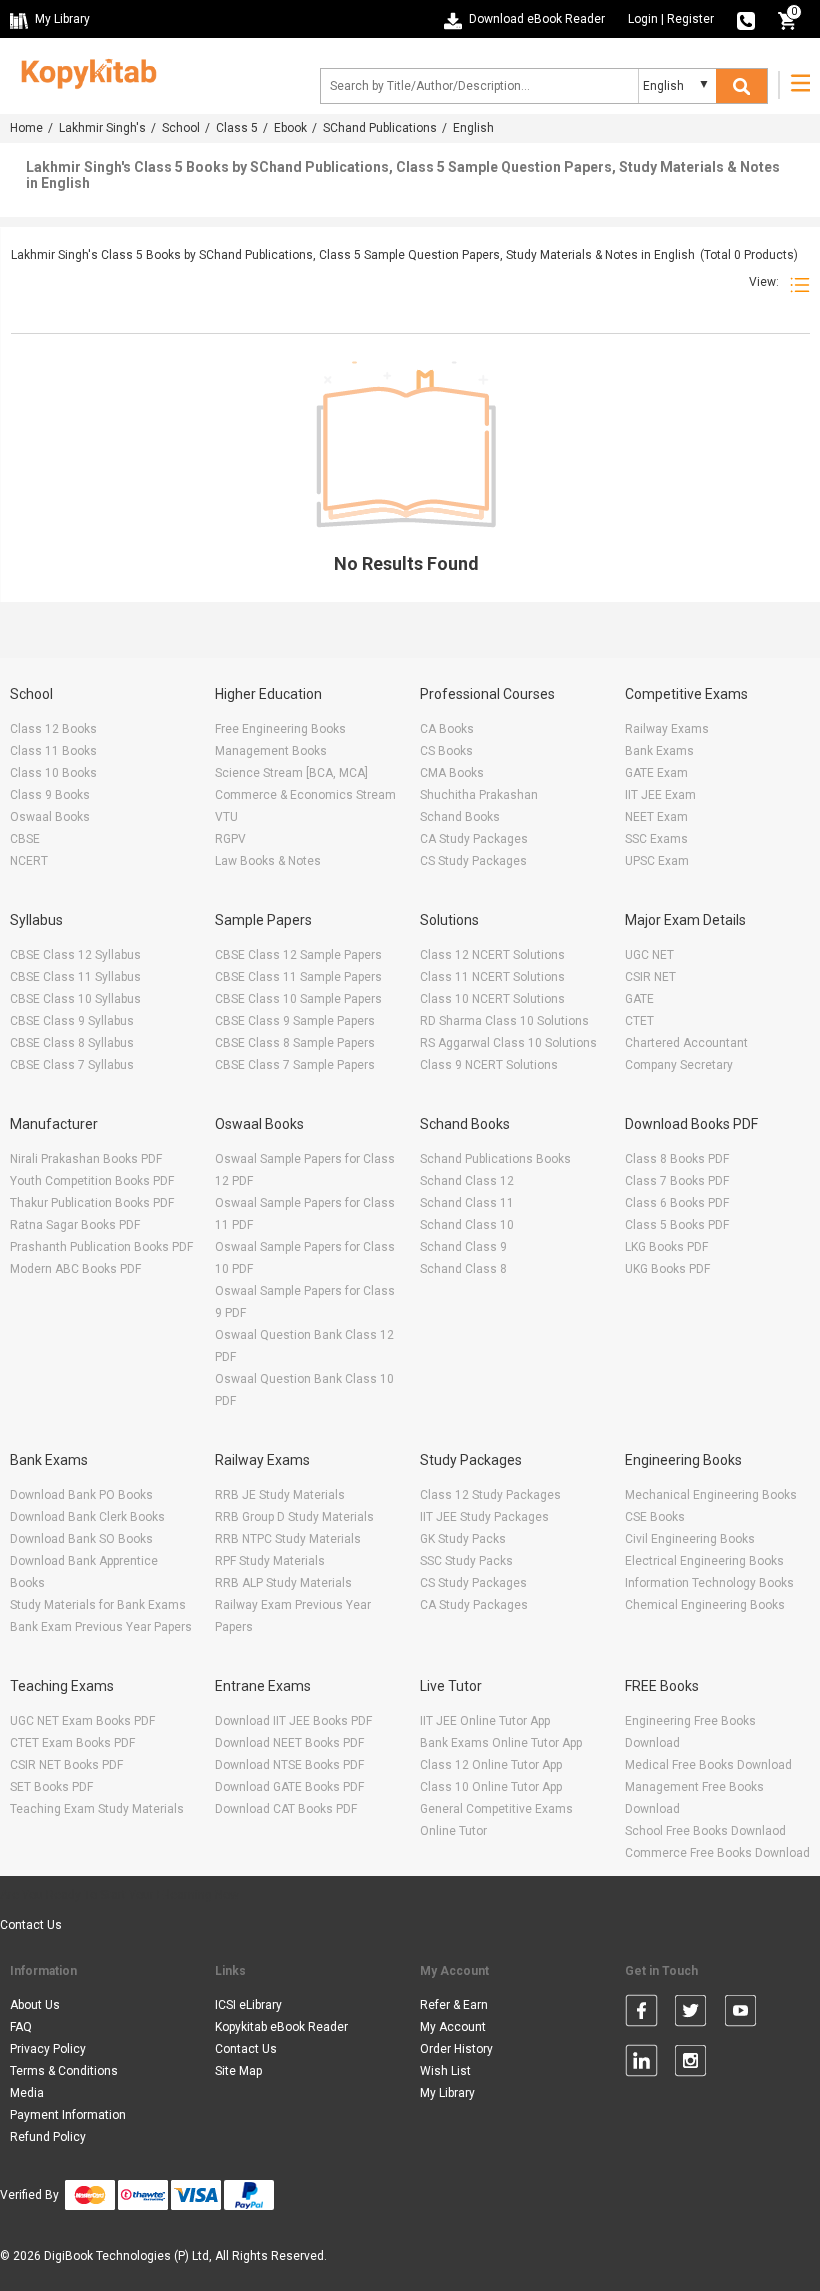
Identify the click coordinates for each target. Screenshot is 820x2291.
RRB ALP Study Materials (283, 1583)
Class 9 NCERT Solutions (489, 1065)
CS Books (446, 751)
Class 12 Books (53, 729)
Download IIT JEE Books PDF (293, 1721)
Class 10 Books (53, 773)
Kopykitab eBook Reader (281, 2027)
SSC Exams (656, 839)
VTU (226, 817)
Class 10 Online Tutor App (491, 1787)
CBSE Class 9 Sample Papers (295, 1021)
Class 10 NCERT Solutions (492, 999)
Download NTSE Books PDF (289, 1765)
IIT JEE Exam (660, 795)
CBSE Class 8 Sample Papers (295, 1043)
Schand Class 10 (467, 1225)
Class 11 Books (53, 751)
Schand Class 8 (463, 1269)
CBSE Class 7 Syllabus (72, 1065)
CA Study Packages (474, 839)
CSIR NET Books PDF (66, 1765)
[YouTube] (740, 2014)
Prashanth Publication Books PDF (101, 1247)
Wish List (445, 2071)
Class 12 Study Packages (490, 1495)
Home (26, 128)
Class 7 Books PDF (677, 1181)
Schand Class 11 (467, 1203)
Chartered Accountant (686, 1043)
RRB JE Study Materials (280, 1495)
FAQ (21, 2027)
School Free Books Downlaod (705, 1831)
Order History (456, 2049)
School (181, 128)
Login (643, 19)
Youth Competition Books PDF (92, 1181)
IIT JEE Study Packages (484, 1517)
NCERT (29, 861)
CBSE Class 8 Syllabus (72, 1043)
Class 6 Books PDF (677, 1203)
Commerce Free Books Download (717, 1853)
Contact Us (31, 1925)
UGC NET (649, 955)
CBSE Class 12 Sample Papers (298, 955)
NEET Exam (656, 817)
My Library (447, 2093)
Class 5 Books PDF (677, 1225)
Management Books (271, 751)
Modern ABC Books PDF (75, 1269)
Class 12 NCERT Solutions (492, 955)
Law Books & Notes (268, 861)
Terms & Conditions (64, 2071)
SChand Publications (380, 128)
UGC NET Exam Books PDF (82, 1721)
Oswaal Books (50, 817)
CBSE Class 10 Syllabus (75, 999)
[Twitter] (690, 2014)
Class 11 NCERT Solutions (492, 977)
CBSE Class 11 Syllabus (75, 977)
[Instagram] (690, 2064)
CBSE (25, 839)
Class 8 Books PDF (677, 1159)
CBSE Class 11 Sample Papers (298, 977)
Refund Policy (48, 2137)
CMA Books (452, 773)
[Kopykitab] (83, 71)
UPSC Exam (657, 861)
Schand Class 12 (467, 1181)
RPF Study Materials (270, 1561)
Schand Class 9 (463, 1247)
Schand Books (460, 817)
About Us (35, 2005)
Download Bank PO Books (81, 1495)
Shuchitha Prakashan (479, 795)
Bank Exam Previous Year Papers (101, 1627)
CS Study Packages (473, 861)
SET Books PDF (51, 1787)
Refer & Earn (454, 2005)
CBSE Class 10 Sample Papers (298, 999)
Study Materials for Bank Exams (98, 1605)
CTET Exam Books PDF (72, 1743)
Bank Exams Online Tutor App (501, 1743)
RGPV (230, 839)
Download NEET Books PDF (289, 1743)
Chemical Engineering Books (705, 1605)
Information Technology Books (709, 1583)
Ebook (290, 128)
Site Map (238, 2071)
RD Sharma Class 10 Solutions (504, 1021)
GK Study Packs (463, 1539)
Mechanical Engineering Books (711, 1495)
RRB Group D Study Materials (294, 1517)
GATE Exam (656, 773)
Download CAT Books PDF (286, 1809)
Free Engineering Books (280, 729)
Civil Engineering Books (690, 1539)
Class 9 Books (50, 795)
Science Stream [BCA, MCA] (291, 773)
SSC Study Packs (466, 1561)
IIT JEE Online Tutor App (485, 1721)
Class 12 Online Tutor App (491, 1765)
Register (690, 19)
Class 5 (237, 128)
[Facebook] (641, 2014)
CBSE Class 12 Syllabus (75, 955)
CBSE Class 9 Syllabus (72, 1021)
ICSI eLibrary (248, 2005)
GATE (639, 999)
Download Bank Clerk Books (87, 1517)
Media (27, 2093)
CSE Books (655, 1517)
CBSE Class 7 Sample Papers (295, 1065)
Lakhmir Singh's (102, 128)
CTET (639, 1021)
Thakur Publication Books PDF (92, 1203)
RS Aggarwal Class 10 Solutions (508, 1043)
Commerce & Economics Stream (305, 795)
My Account (453, 2027)
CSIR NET (650, 977)
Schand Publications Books (495, 1159)
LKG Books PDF (666, 1247)
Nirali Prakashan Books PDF (86, 1159)
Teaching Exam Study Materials (97, 1809)
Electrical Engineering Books (704, 1561)
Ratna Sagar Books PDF (75, 1225)
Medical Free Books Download (708, 1765)
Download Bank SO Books (81, 1539)
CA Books (447, 729)
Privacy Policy (48, 2049)
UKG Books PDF (667, 1269)
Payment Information (68, 2115)
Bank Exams (659, 751)
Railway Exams (667, 729)
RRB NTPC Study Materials (288, 1539)
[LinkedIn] (641, 2064)
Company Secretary (679, 1065)
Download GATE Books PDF (289, 1787)
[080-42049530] (746, 19)
